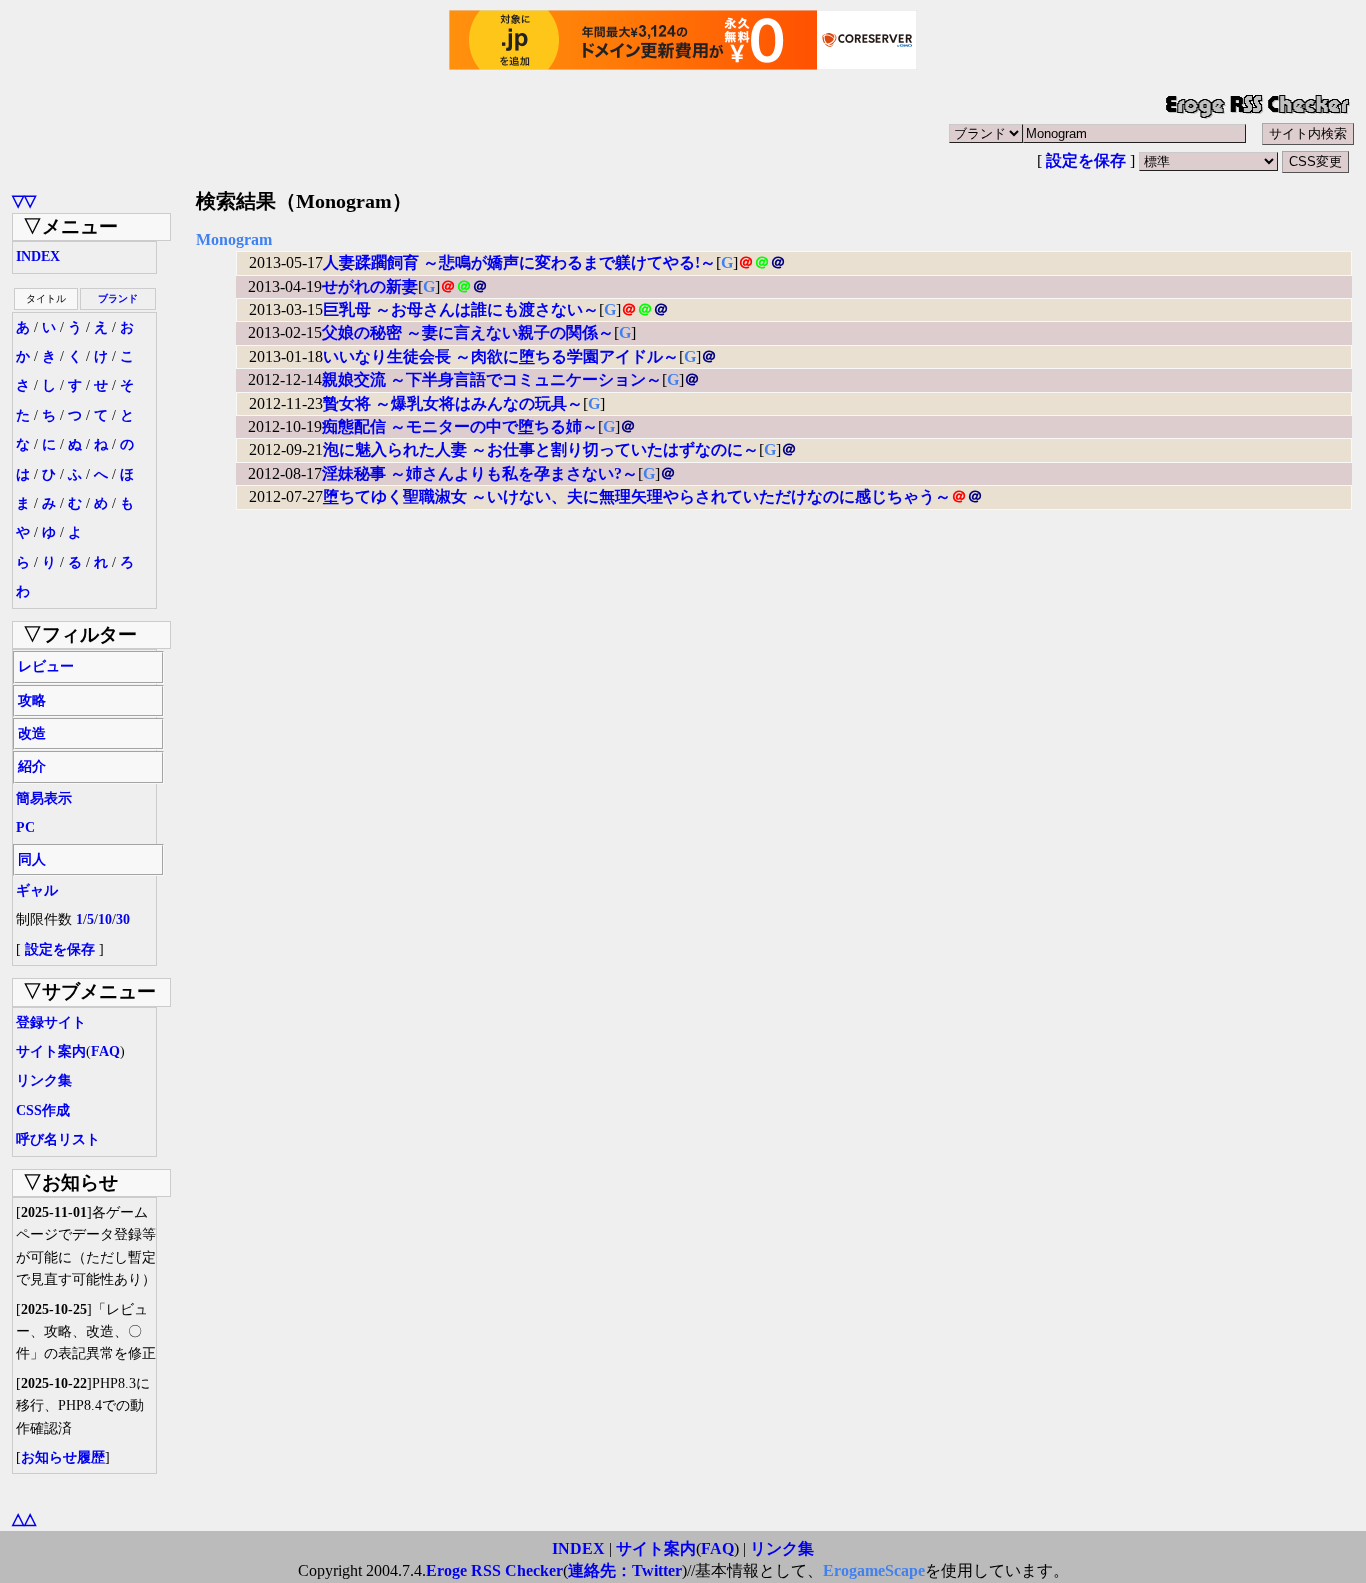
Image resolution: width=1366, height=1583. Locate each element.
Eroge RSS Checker (494, 1570)
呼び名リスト (58, 1139)
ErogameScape (874, 1570)
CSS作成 (43, 1110)
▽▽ (24, 200)
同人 (32, 859)
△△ (24, 1518)
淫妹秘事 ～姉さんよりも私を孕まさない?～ (480, 473)
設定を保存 (1086, 160)
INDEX (38, 256)
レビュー (46, 666)
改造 (32, 733)
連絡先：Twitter (625, 1570)
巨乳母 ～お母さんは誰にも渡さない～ (461, 309)
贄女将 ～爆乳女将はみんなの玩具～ (453, 403)
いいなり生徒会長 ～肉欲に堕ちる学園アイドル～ (501, 356)
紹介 (32, 766)
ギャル (37, 890)
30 (123, 919)
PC (25, 827)
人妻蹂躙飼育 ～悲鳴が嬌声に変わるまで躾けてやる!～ (519, 262)
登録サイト (51, 1022)
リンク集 (44, 1080)
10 (105, 919)
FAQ (105, 1051)
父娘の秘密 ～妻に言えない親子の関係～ (468, 332)
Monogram (234, 239)
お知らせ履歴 (63, 1457)
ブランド (118, 298)
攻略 (32, 700)
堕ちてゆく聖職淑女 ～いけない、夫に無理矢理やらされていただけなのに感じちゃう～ (637, 496)
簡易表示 (44, 798)
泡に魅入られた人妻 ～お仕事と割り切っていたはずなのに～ (541, 449)
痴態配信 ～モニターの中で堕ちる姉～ (460, 426)
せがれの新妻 (370, 286)
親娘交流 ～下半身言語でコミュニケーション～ (492, 379)
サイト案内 (51, 1051)
